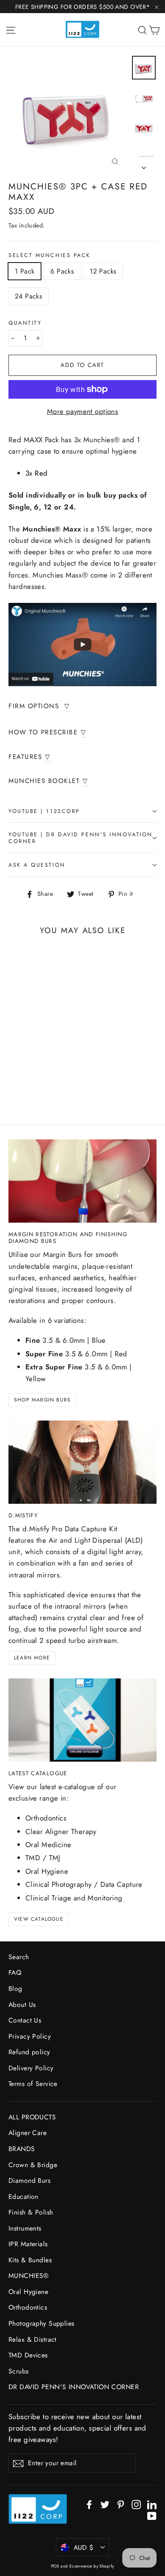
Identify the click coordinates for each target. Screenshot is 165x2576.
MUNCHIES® (29, 2276)
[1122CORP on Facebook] (89, 2504)
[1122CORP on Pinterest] (121, 2504)
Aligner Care (27, 2133)
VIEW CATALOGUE (39, 1919)
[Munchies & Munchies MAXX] (82, 645)
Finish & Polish (31, 2212)
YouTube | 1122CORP (44, 811)
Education (23, 2197)
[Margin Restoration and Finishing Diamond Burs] (82, 1181)
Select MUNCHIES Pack (49, 255)
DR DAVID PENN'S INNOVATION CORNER (74, 2387)
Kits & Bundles (30, 2260)
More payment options (83, 411)
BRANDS (22, 2149)
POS (55, 2566)
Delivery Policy (31, 2068)
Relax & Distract (33, 2339)
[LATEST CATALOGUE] (82, 1720)
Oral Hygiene (28, 2292)
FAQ (15, 1972)
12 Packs (103, 271)
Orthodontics (28, 2307)
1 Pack (25, 271)
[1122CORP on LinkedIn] (152, 2504)
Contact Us (25, 2020)
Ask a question (37, 865)
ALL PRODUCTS (32, 2117)
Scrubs (19, 2371)
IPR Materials (28, 2244)
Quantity (25, 323)
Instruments (25, 2228)
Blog (15, 1989)
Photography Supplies (41, 2323)
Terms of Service (33, 2084)
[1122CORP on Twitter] (105, 2504)
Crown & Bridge (33, 2165)
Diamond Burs (29, 2180)
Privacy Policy (30, 2036)
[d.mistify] (82, 1462)
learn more (32, 1658)
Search (19, 1957)
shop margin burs (42, 1400)
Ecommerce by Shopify (92, 2566)
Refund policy (29, 2052)
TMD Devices (28, 2355)
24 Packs (28, 296)
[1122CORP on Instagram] (136, 2504)
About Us (22, 2005)
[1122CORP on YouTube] (152, 2515)
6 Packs (62, 271)
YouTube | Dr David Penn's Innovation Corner (81, 838)
